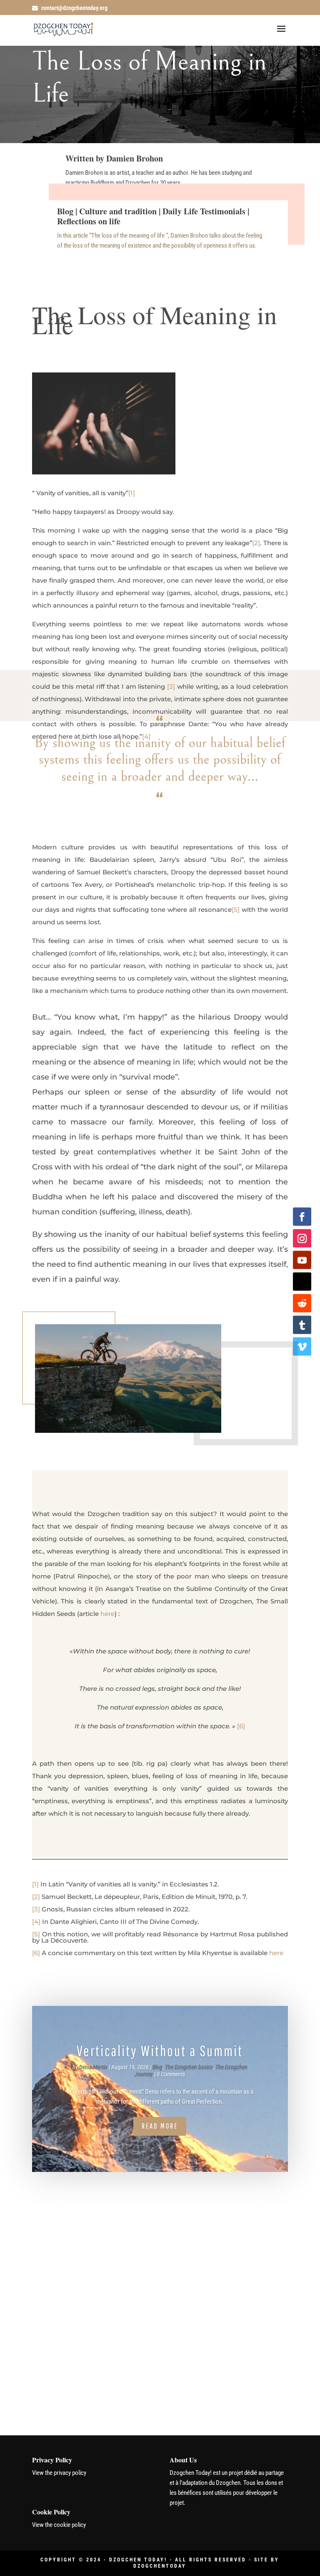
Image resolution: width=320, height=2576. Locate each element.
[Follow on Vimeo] (302, 1347)
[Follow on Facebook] (302, 1217)
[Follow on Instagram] (302, 1238)
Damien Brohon (135, 158)
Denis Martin (93, 2067)
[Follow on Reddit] (302, 1303)
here (107, 1614)
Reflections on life (89, 221)
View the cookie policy (59, 2525)
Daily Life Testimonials (204, 211)
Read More (160, 2126)
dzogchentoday (160, 2566)
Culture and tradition (118, 211)
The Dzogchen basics (189, 2067)
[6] (241, 1726)
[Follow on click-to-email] (302, 1282)
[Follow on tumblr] (302, 1325)
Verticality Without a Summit (160, 2051)
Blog (65, 211)
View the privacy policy (59, 2473)
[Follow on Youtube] (302, 1260)
